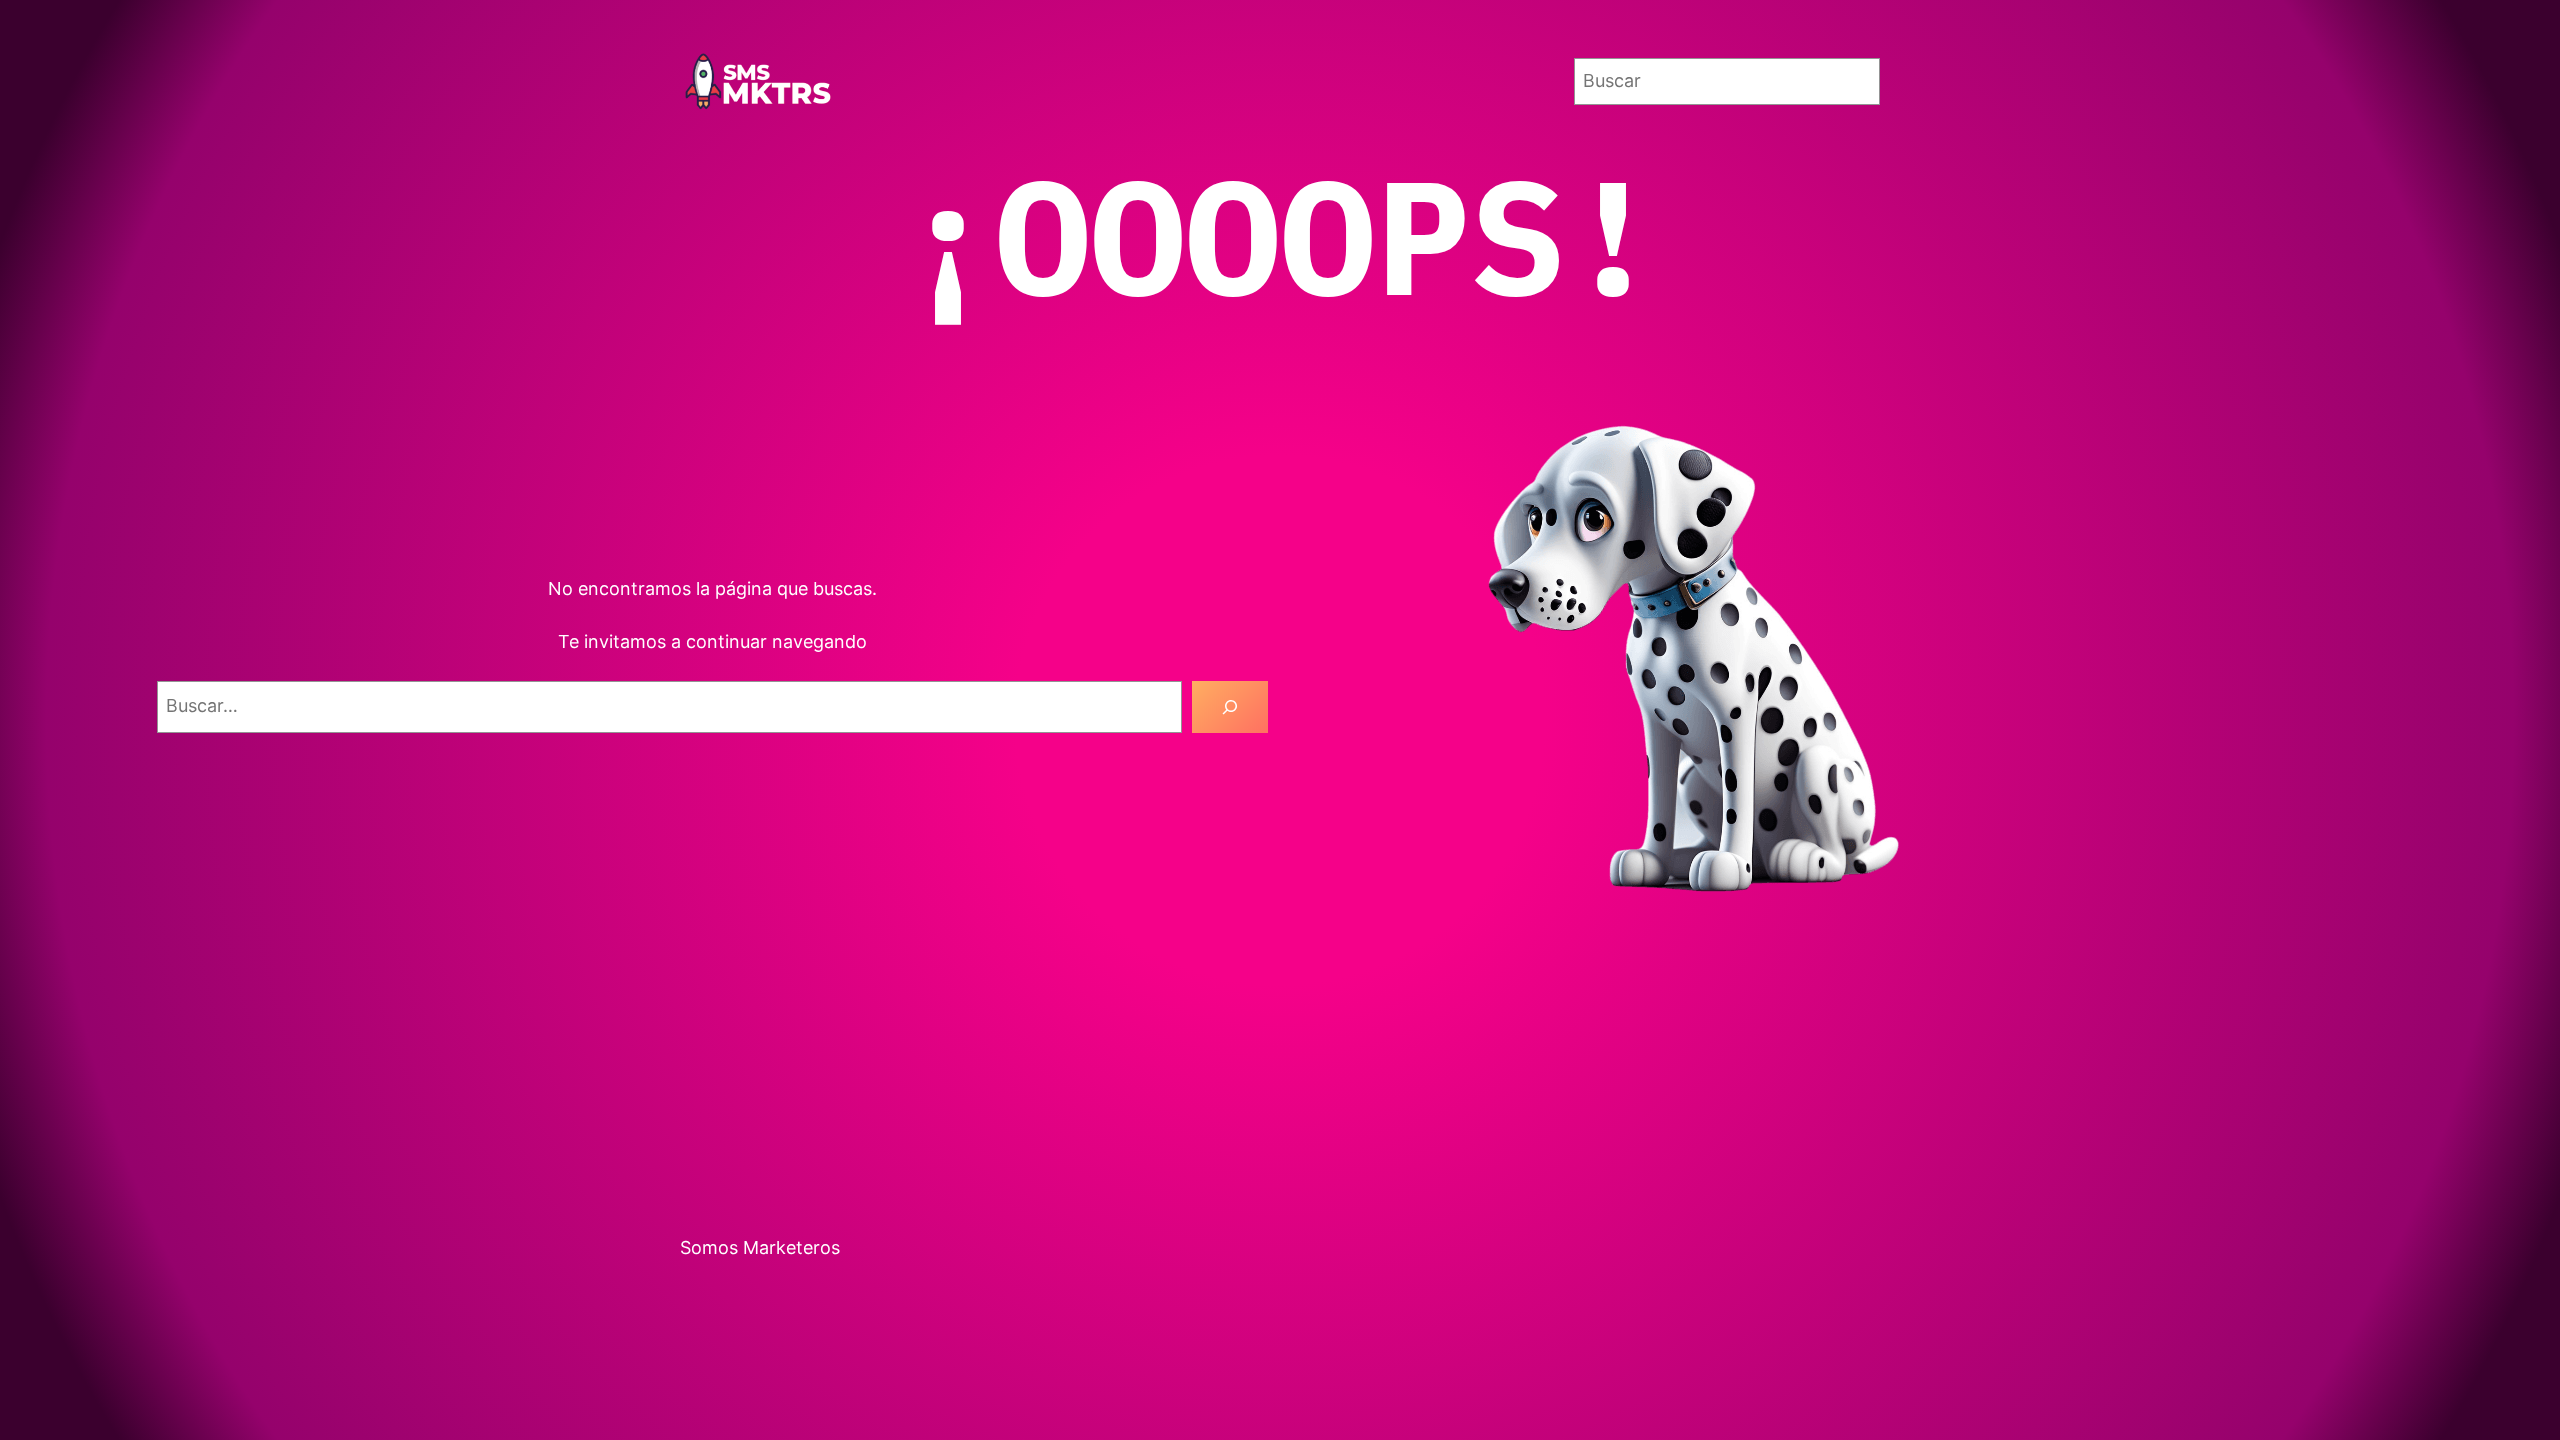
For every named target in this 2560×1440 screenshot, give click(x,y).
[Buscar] (1230, 707)
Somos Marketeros (760, 1247)
